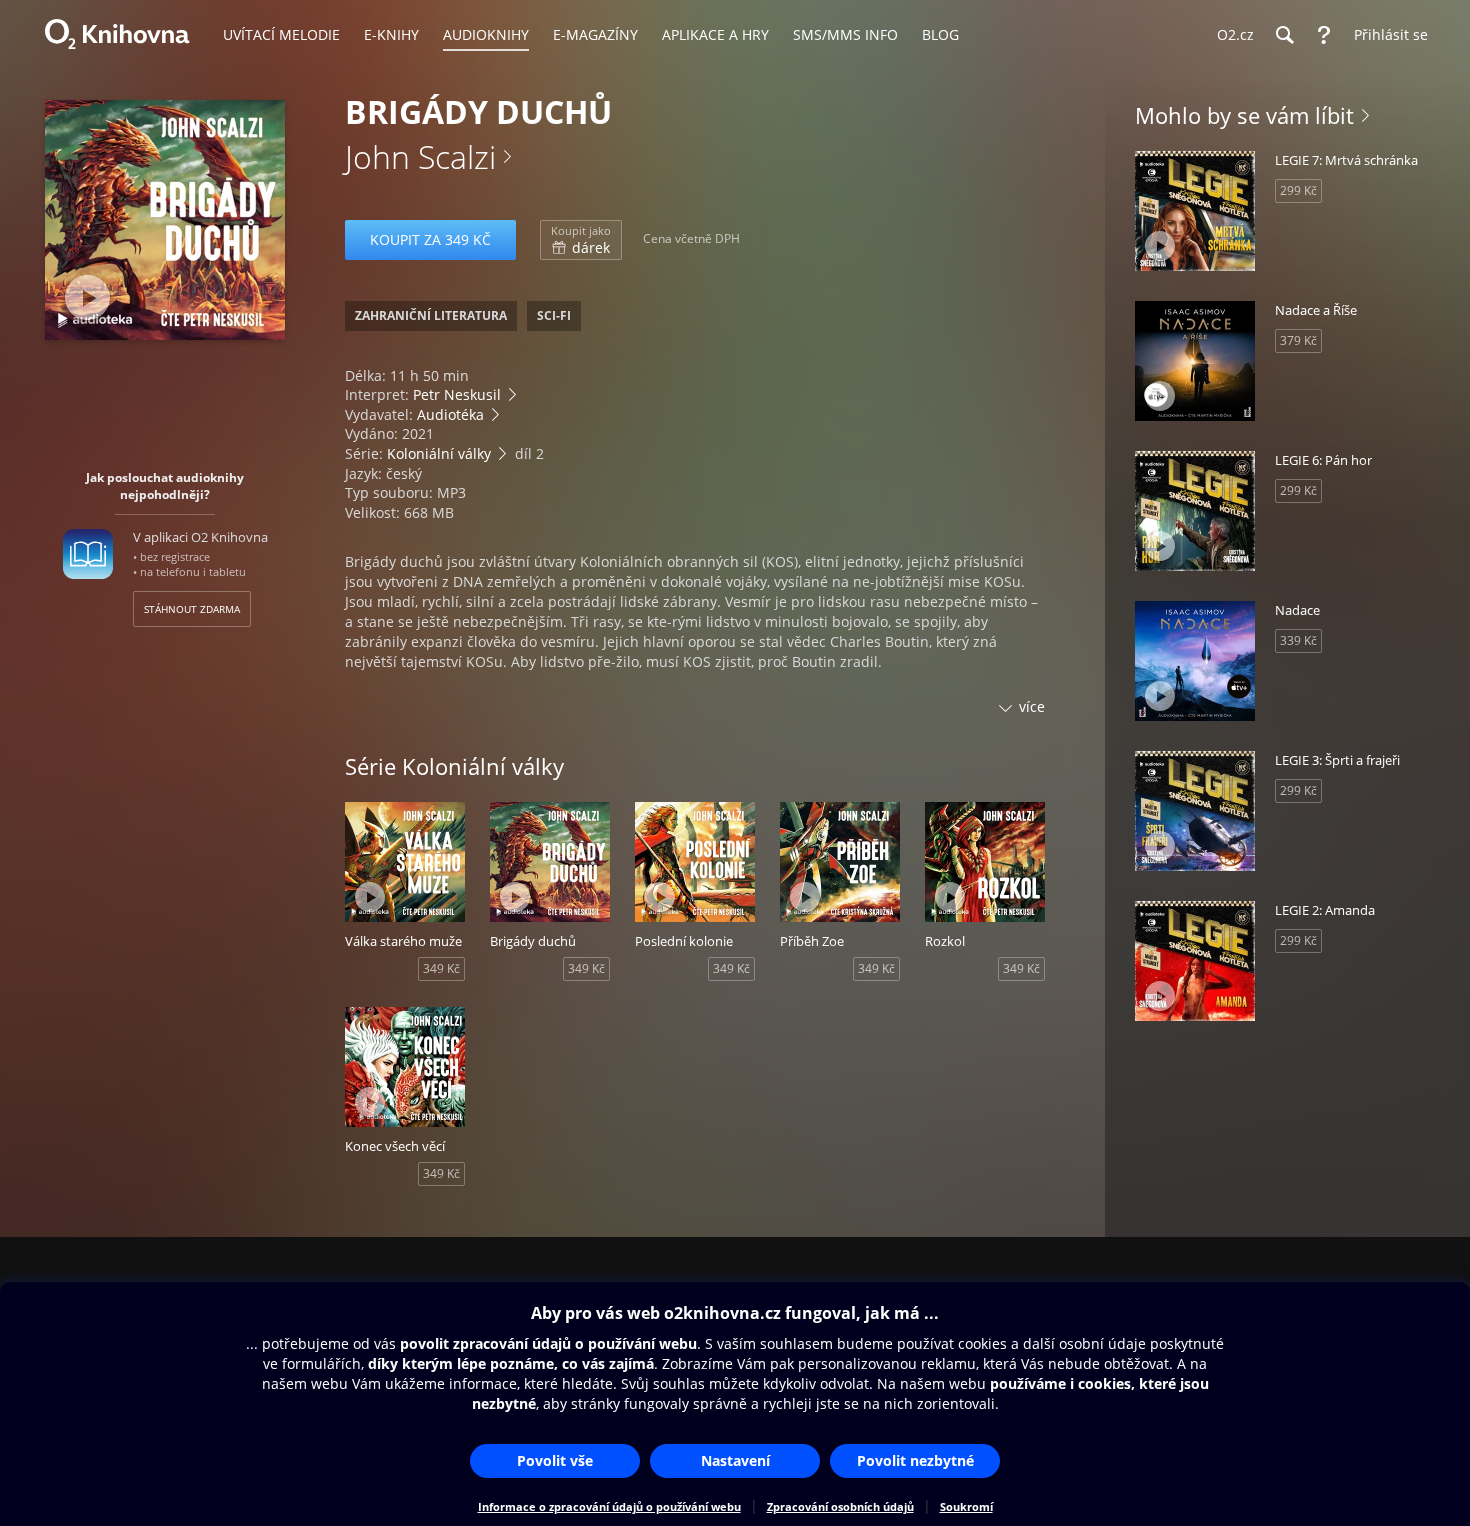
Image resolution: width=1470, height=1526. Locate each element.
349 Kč (441, 968)
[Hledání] (1284, 35)
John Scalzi (420, 156)
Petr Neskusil (457, 394)
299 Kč (1298, 190)
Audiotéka (450, 414)
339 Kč (1298, 640)
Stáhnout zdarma (192, 609)
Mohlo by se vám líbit (1244, 115)
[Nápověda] (1324, 35)
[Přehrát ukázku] (87, 297)
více (1032, 706)
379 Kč (1298, 340)
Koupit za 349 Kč (430, 239)
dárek (581, 240)
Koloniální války (439, 453)
